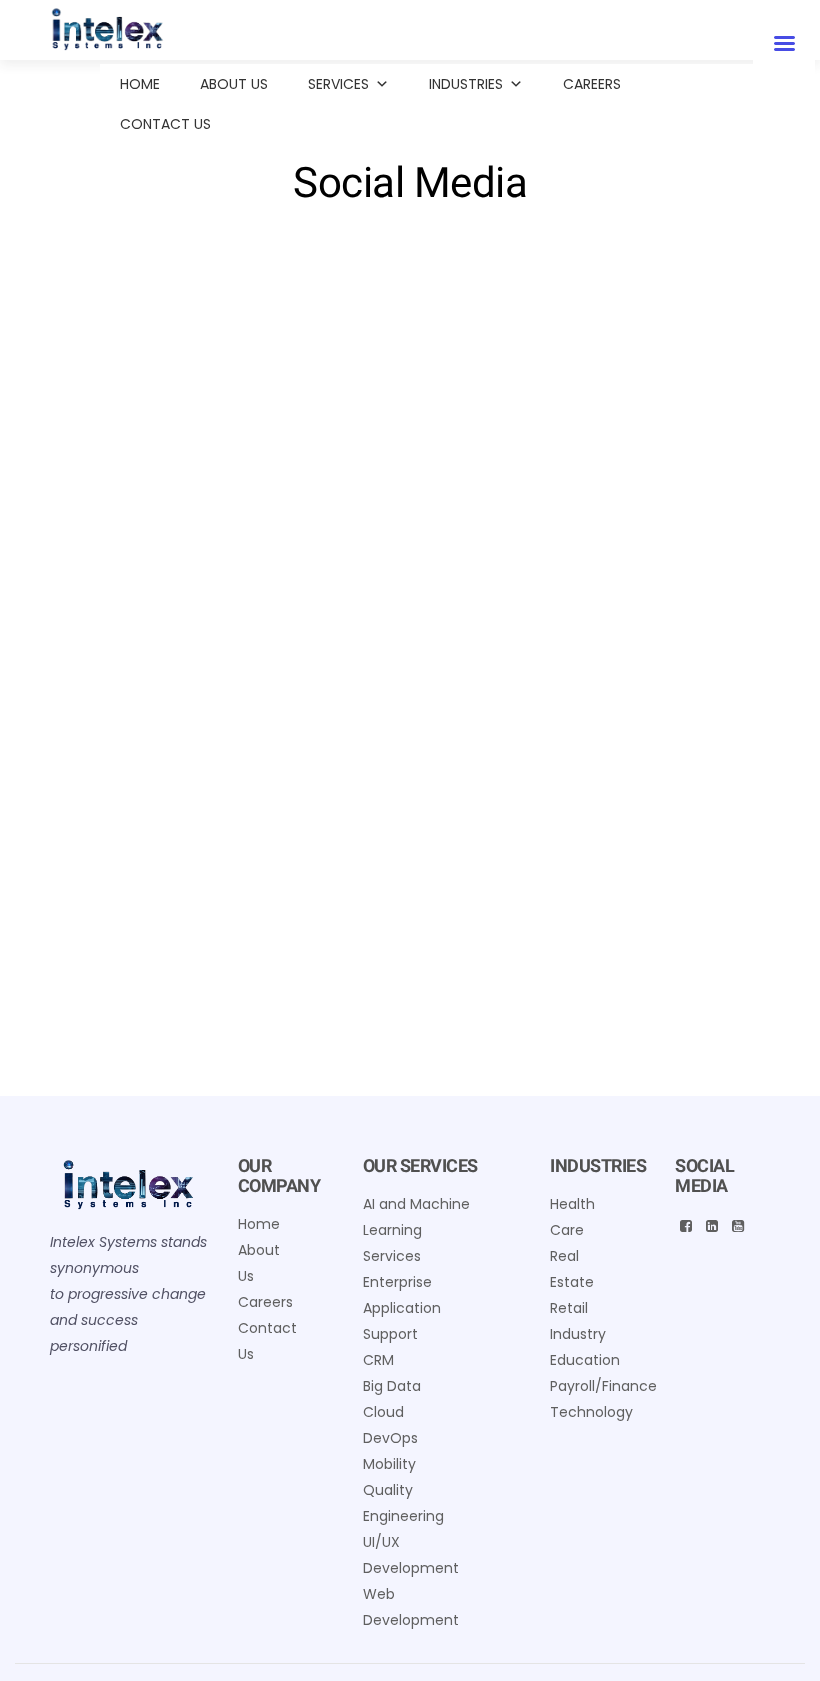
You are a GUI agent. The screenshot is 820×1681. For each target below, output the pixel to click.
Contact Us (165, 124)
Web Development (411, 1607)
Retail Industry (578, 1321)
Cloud (383, 1412)
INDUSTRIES (466, 84)
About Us (234, 84)
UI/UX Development (411, 1555)
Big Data (392, 1386)
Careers (592, 84)
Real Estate (572, 1269)
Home (140, 84)
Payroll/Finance (603, 1386)
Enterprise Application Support (402, 1308)
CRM (378, 1360)
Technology (591, 1412)
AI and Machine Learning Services (416, 1230)
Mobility (389, 1464)
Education (585, 1360)
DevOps (390, 1438)
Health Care (572, 1217)
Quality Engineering (403, 1503)
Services (338, 84)
